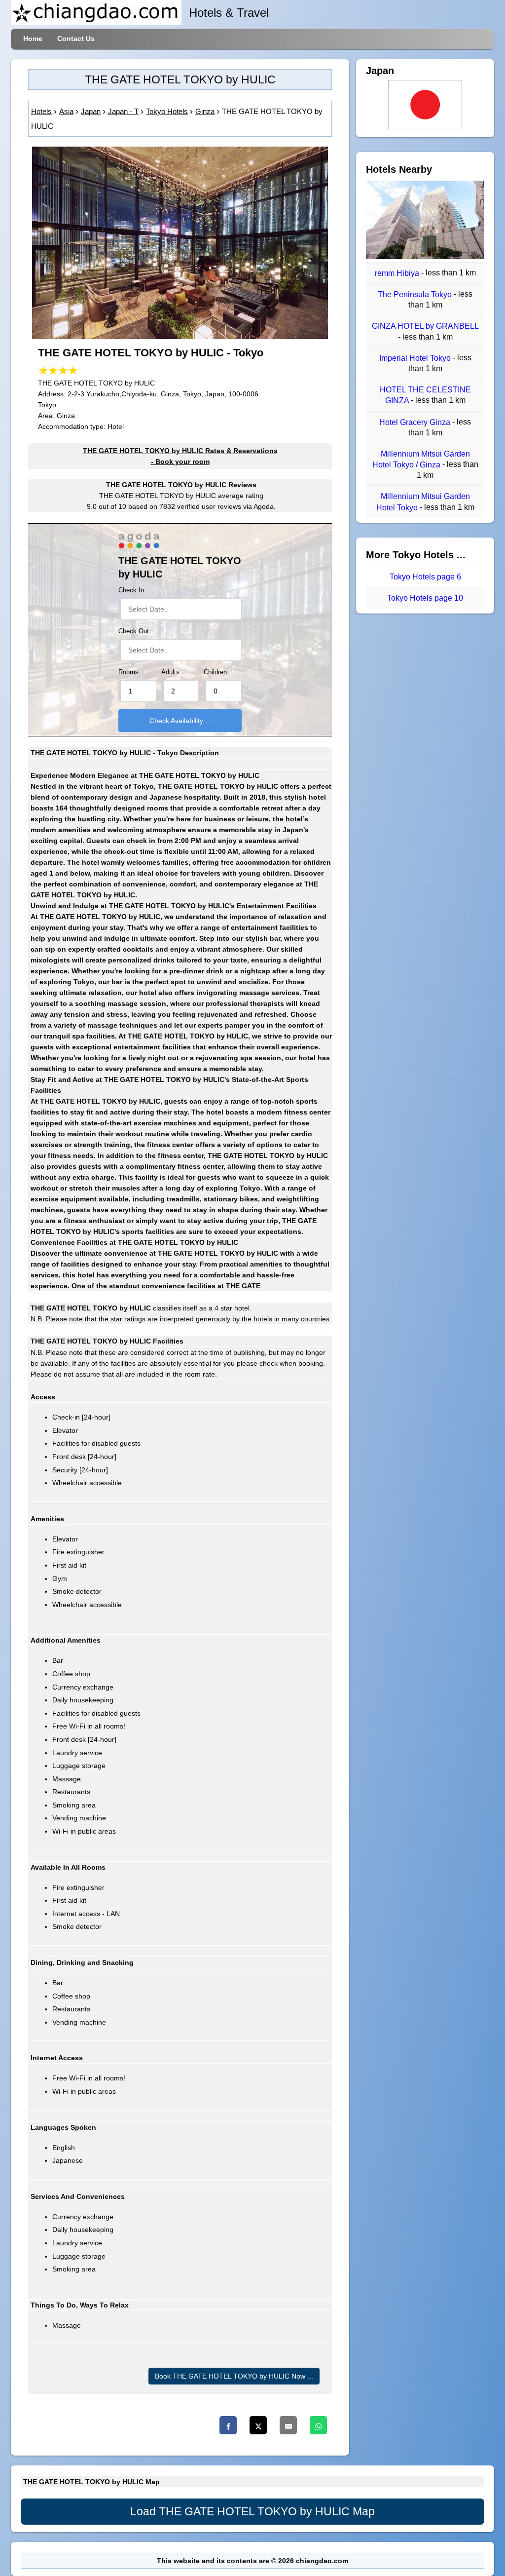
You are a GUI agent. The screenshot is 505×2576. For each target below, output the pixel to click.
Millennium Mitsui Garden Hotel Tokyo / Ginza (421, 459)
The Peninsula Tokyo (416, 294)
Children (215, 672)
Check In (131, 590)
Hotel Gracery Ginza (416, 422)
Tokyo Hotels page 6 (425, 577)
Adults (170, 672)
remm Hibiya (398, 273)
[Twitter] (258, 2425)
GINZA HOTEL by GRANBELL (425, 327)
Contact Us (76, 38)
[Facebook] (228, 2425)
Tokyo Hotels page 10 (425, 598)
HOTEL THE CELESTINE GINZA (425, 395)
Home (33, 38)
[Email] (288, 2425)
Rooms (128, 672)
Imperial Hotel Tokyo (416, 358)
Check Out (134, 631)
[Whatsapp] (318, 2425)
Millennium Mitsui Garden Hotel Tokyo (423, 502)
